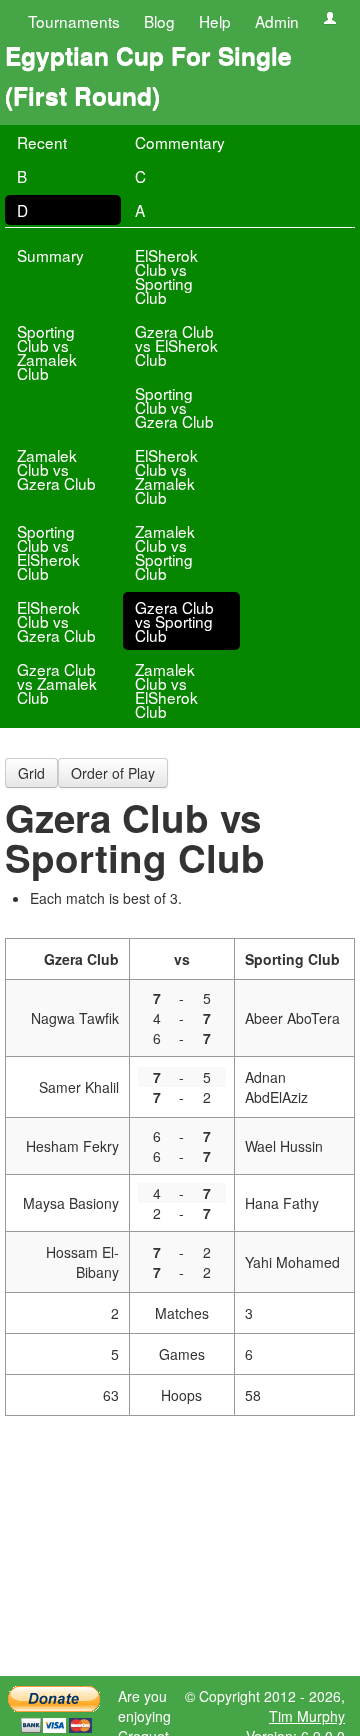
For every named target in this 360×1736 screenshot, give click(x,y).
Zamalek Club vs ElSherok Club (166, 690)
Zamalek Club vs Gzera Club (56, 469)
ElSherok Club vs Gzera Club (56, 621)
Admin (277, 21)
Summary (50, 255)
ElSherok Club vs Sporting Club (166, 276)
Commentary (180, 142)
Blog (159, 21)
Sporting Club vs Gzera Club (174, 407)
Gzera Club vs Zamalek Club (57, 683)
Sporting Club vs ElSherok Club (48, 552)
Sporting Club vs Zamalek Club (47, 352)
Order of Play (113, 773)
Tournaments (74, 21)
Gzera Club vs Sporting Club (174, 621)
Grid (31, 773)
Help (215, 21)
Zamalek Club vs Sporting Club (165, 552)
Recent (42, 142)
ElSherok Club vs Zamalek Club (166, 476)
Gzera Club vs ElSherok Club (176, 345)
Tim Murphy (307, 1716)
